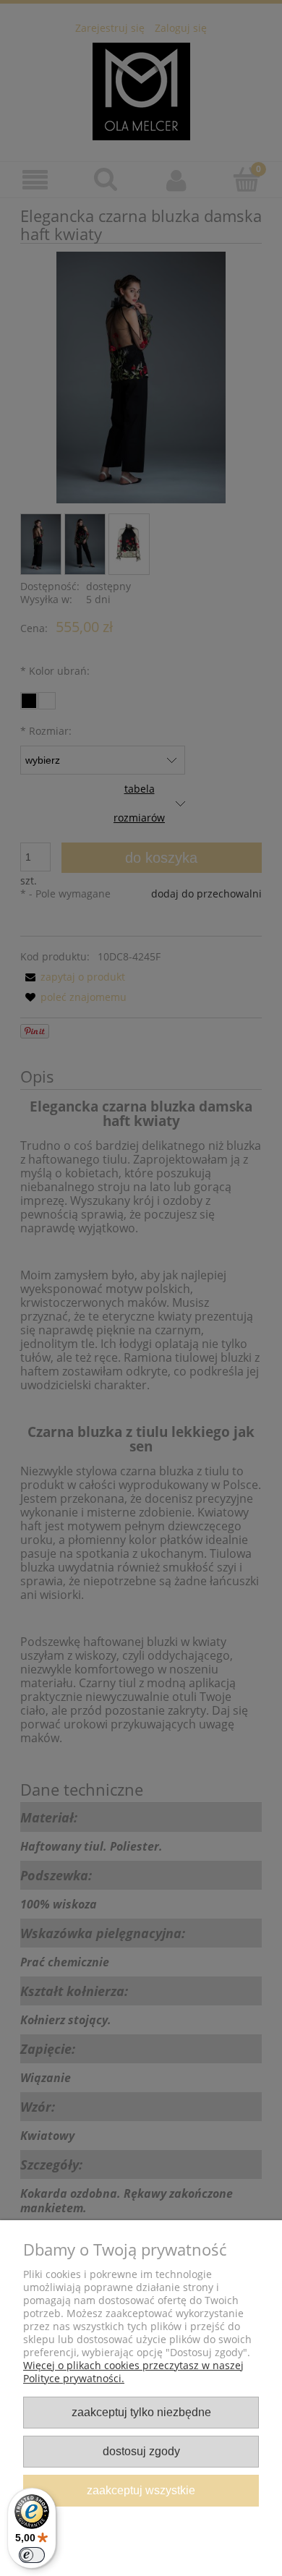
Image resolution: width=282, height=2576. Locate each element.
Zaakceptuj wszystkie (141, 2490)
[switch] (32, 2555)
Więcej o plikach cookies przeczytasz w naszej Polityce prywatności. (133, 2372)
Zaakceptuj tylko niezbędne (141, 2412)
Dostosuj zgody (141, 2451)
